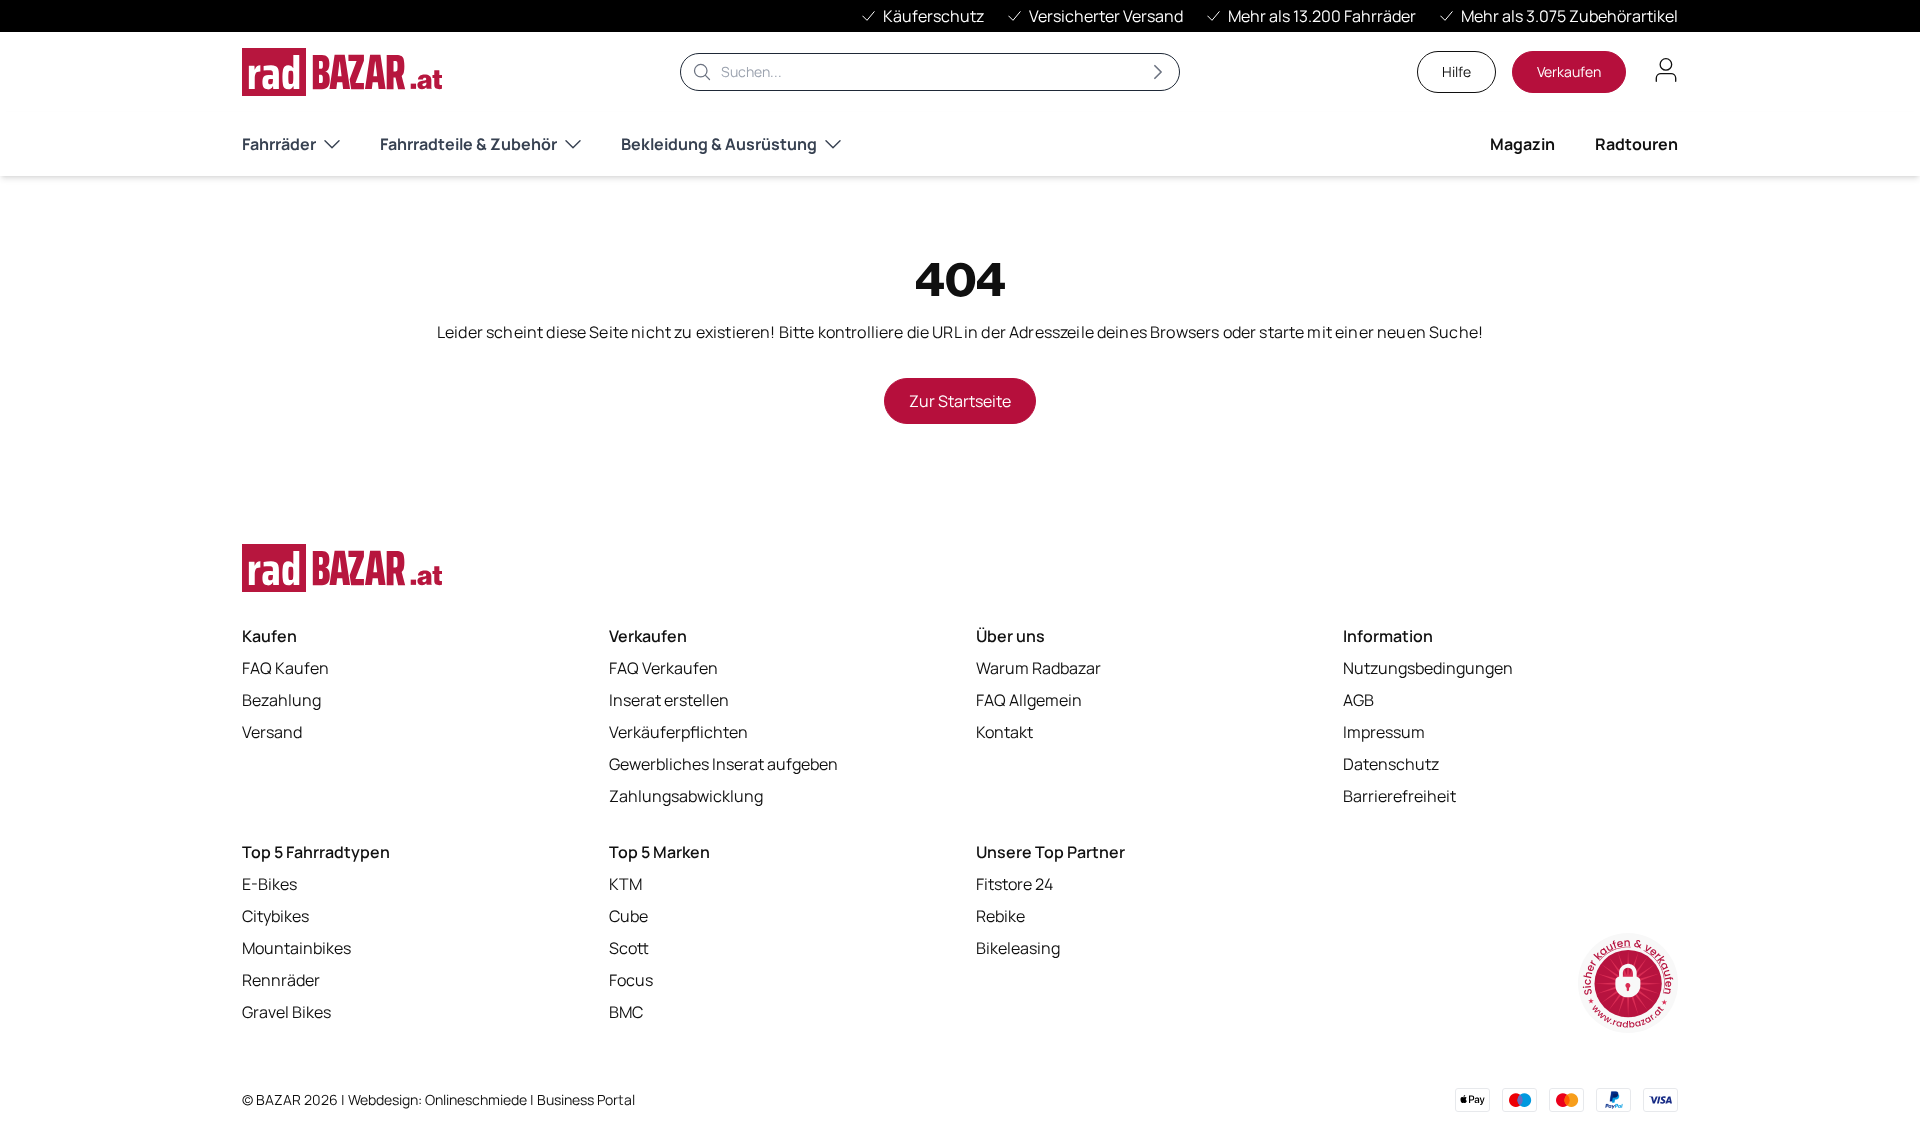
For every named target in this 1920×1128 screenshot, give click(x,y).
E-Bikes (269, 884)
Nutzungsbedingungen (1428, 668)
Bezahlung (281, 700)
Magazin (1522, 144)
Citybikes (275, 916)
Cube (628, 916)
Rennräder (281, 980)
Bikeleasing (1018, 948)
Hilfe (1456, 71)
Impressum (1384, 732)
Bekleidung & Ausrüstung (719, 144)
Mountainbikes (296, 948)
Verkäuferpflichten (678, 732)
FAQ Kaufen (285, 668)
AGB (1358, 700)
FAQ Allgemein (1029, 700)
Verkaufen (1569, 71)
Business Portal (586, 1099)
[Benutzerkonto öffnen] (1666, 70)
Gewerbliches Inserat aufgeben (723, 764)
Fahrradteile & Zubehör (468, 144)
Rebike (1000, 916)
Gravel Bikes (286, 1012)
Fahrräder (279, 144)
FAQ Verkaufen (663, 668)
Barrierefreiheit (1399, 796)
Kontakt (1004, 732)
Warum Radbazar (1038, 668)
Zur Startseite (960, 401)
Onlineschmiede (477, 1099)
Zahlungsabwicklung (686, 796)
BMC (626, 1012)
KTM (625, 884)
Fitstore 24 (1014, 884)
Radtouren (1636, 144)
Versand (272, 732)
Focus (631, 980)
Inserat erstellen (669, 700)
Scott (629, 948)
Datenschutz (1391, 764)
